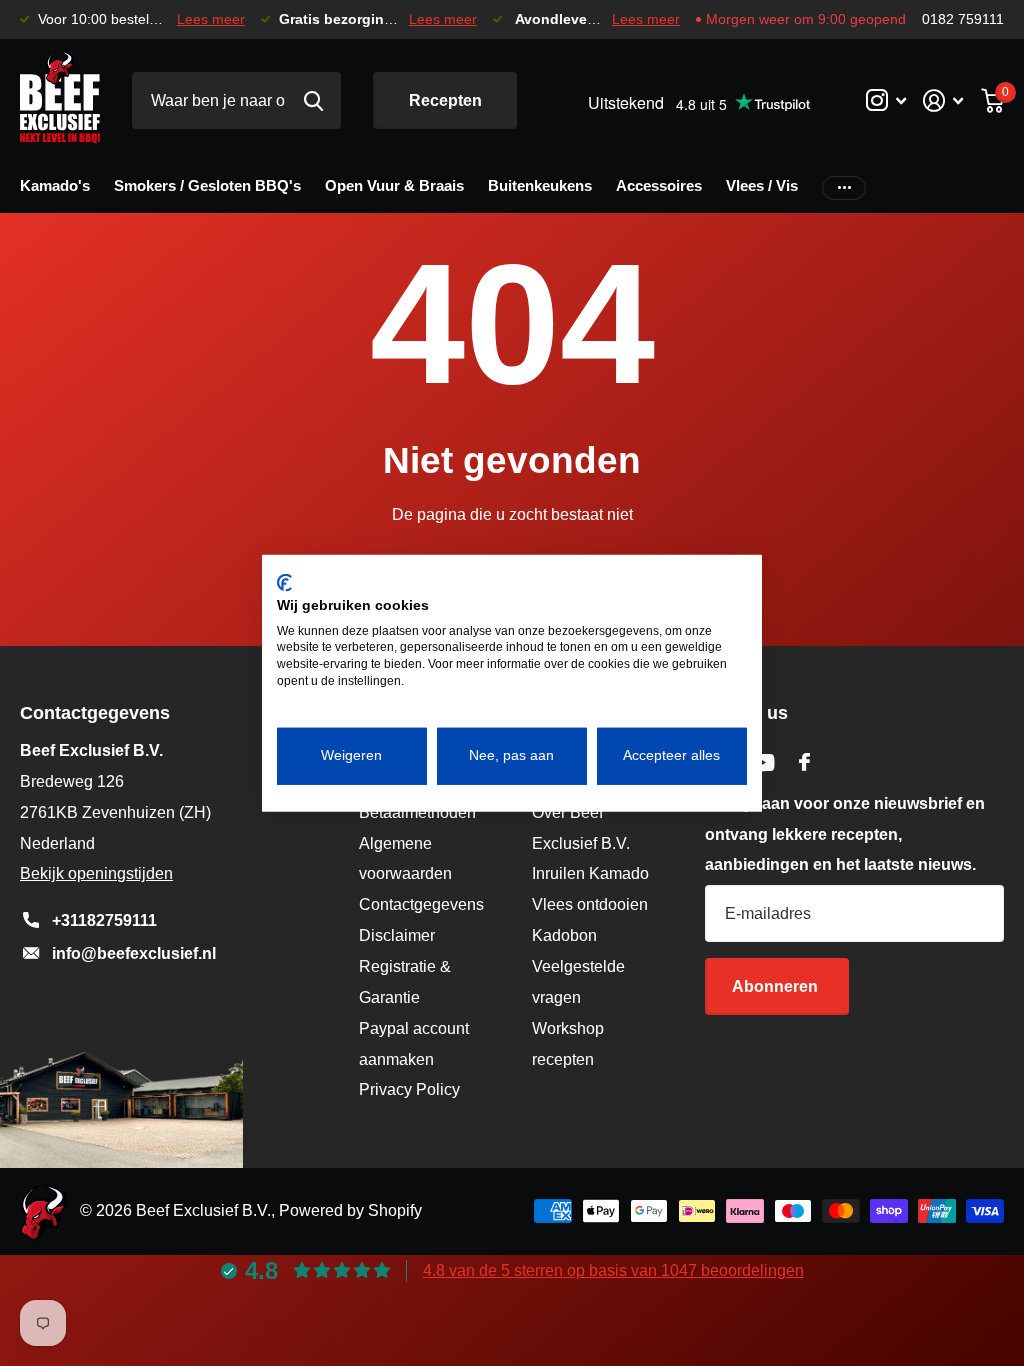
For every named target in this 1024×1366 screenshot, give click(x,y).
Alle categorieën (55, 189)
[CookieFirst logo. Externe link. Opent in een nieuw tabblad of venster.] (284, 583)
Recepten (445, 100)
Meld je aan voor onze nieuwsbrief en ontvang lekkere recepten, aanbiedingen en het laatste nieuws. (845, 834)
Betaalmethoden (417, 812)
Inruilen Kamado (590, 873)
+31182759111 (104, 920)
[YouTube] (762, 762)
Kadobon (564, 935)
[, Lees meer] (885, 100)
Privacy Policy (409, 1089)
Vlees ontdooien (590, 904)
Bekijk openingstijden (96, 873)
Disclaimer (397, 935)
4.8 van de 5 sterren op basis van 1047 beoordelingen (613, 1270)
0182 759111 (963, 19)
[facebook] (804, 762)
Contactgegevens (421, 904)
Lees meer (211, 19)
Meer (844, 186)
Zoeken (313, 100)
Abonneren (777, 986)
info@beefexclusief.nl (134, 953)
